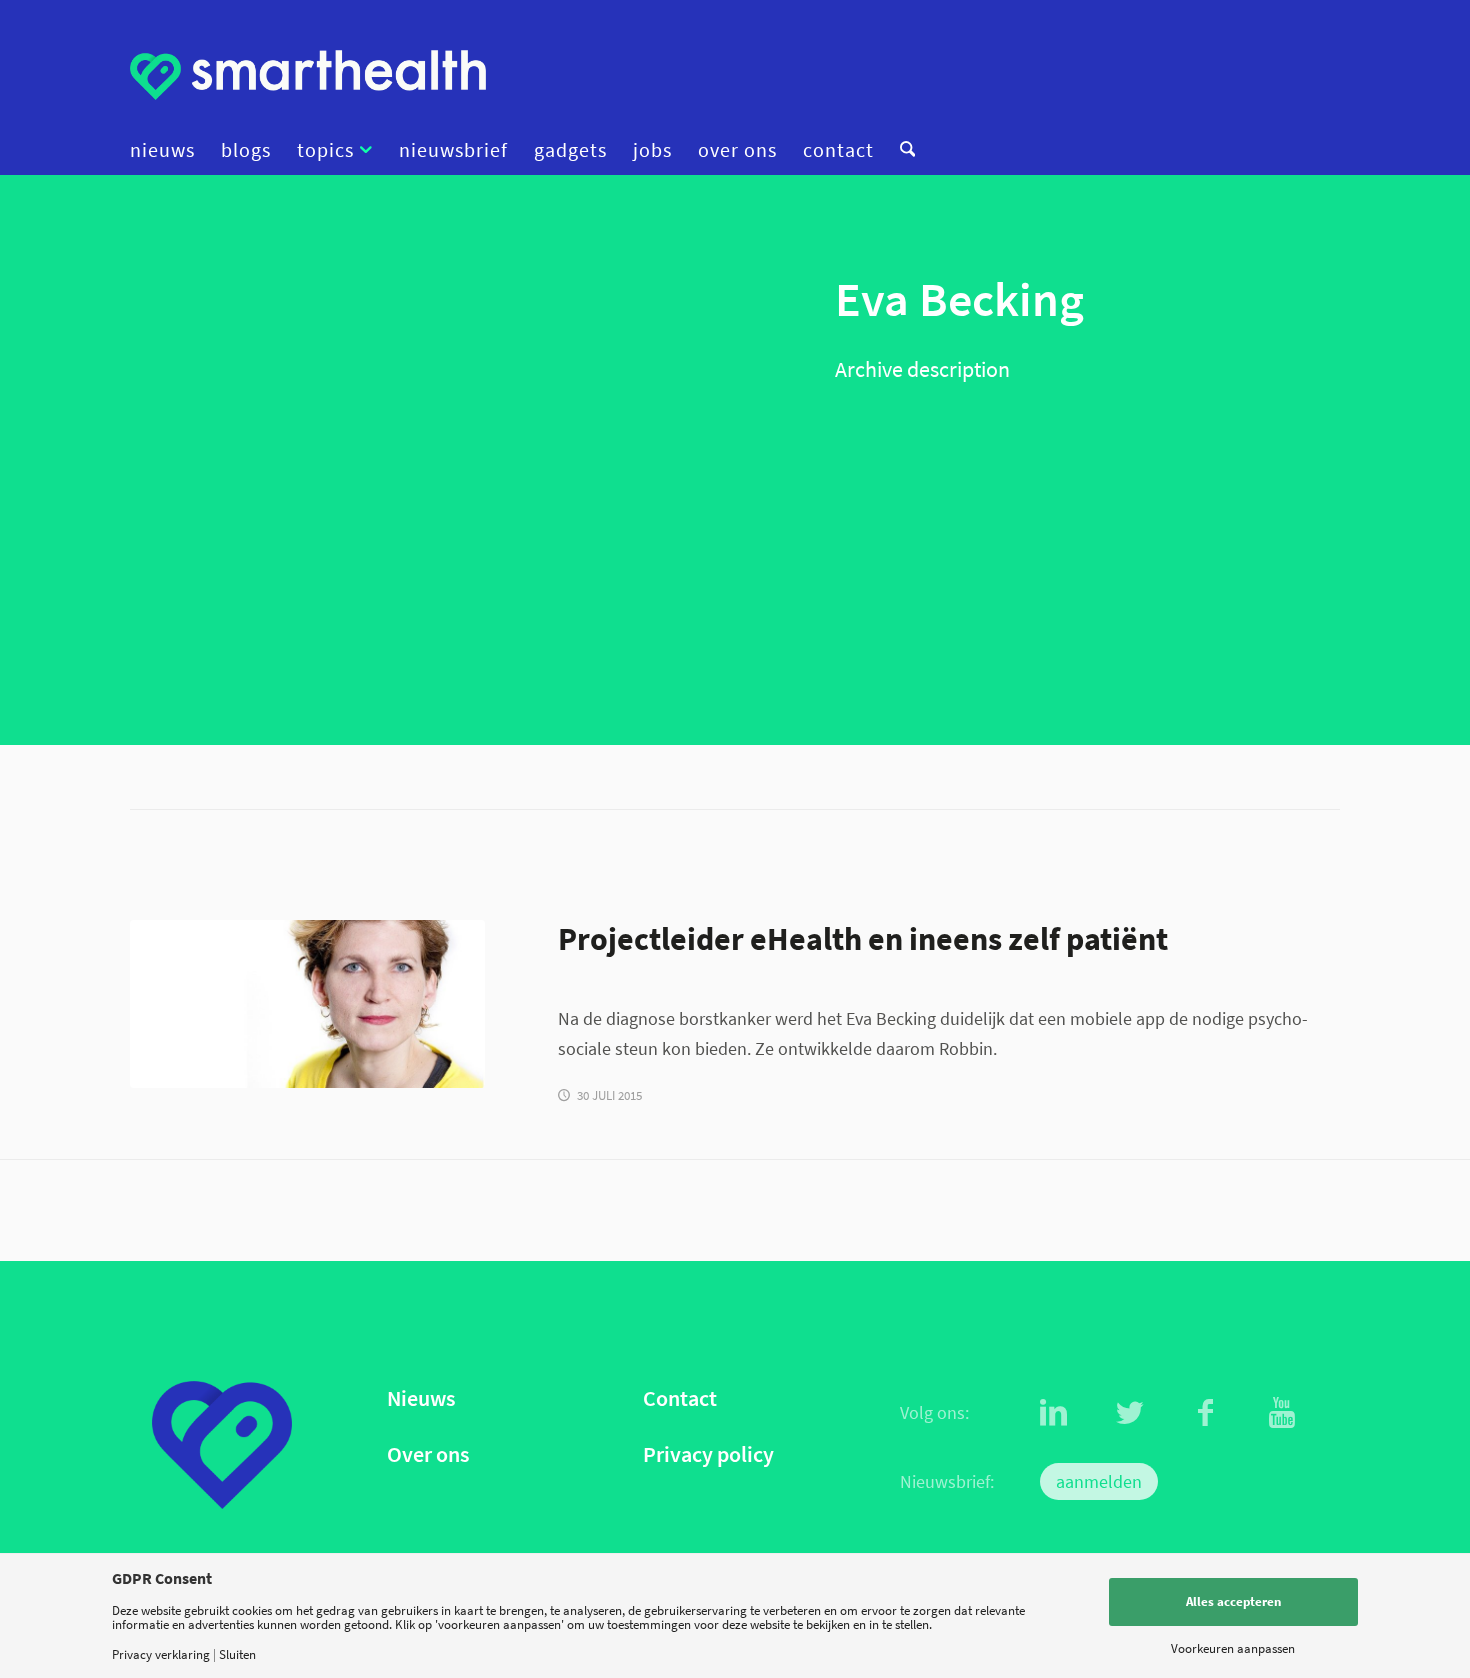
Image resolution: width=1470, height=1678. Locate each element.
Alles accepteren (1233, 1601)
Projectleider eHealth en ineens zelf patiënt (863, 938)
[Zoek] (901, 150)
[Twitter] (1130, 1413)
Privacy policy (708, 1454)
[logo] (308, 75)
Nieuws (421, 1398)
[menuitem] (169, 150)
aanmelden (1099, 1481)
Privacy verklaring (161, 1654)
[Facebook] (1206, 1413)
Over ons (428, 1454)
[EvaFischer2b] (307, 1004)
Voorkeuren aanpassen (1233, 1648)
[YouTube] (1282, 1413)
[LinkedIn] (1054, 1413)
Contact (680, 1398)
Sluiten (237, 1654)
